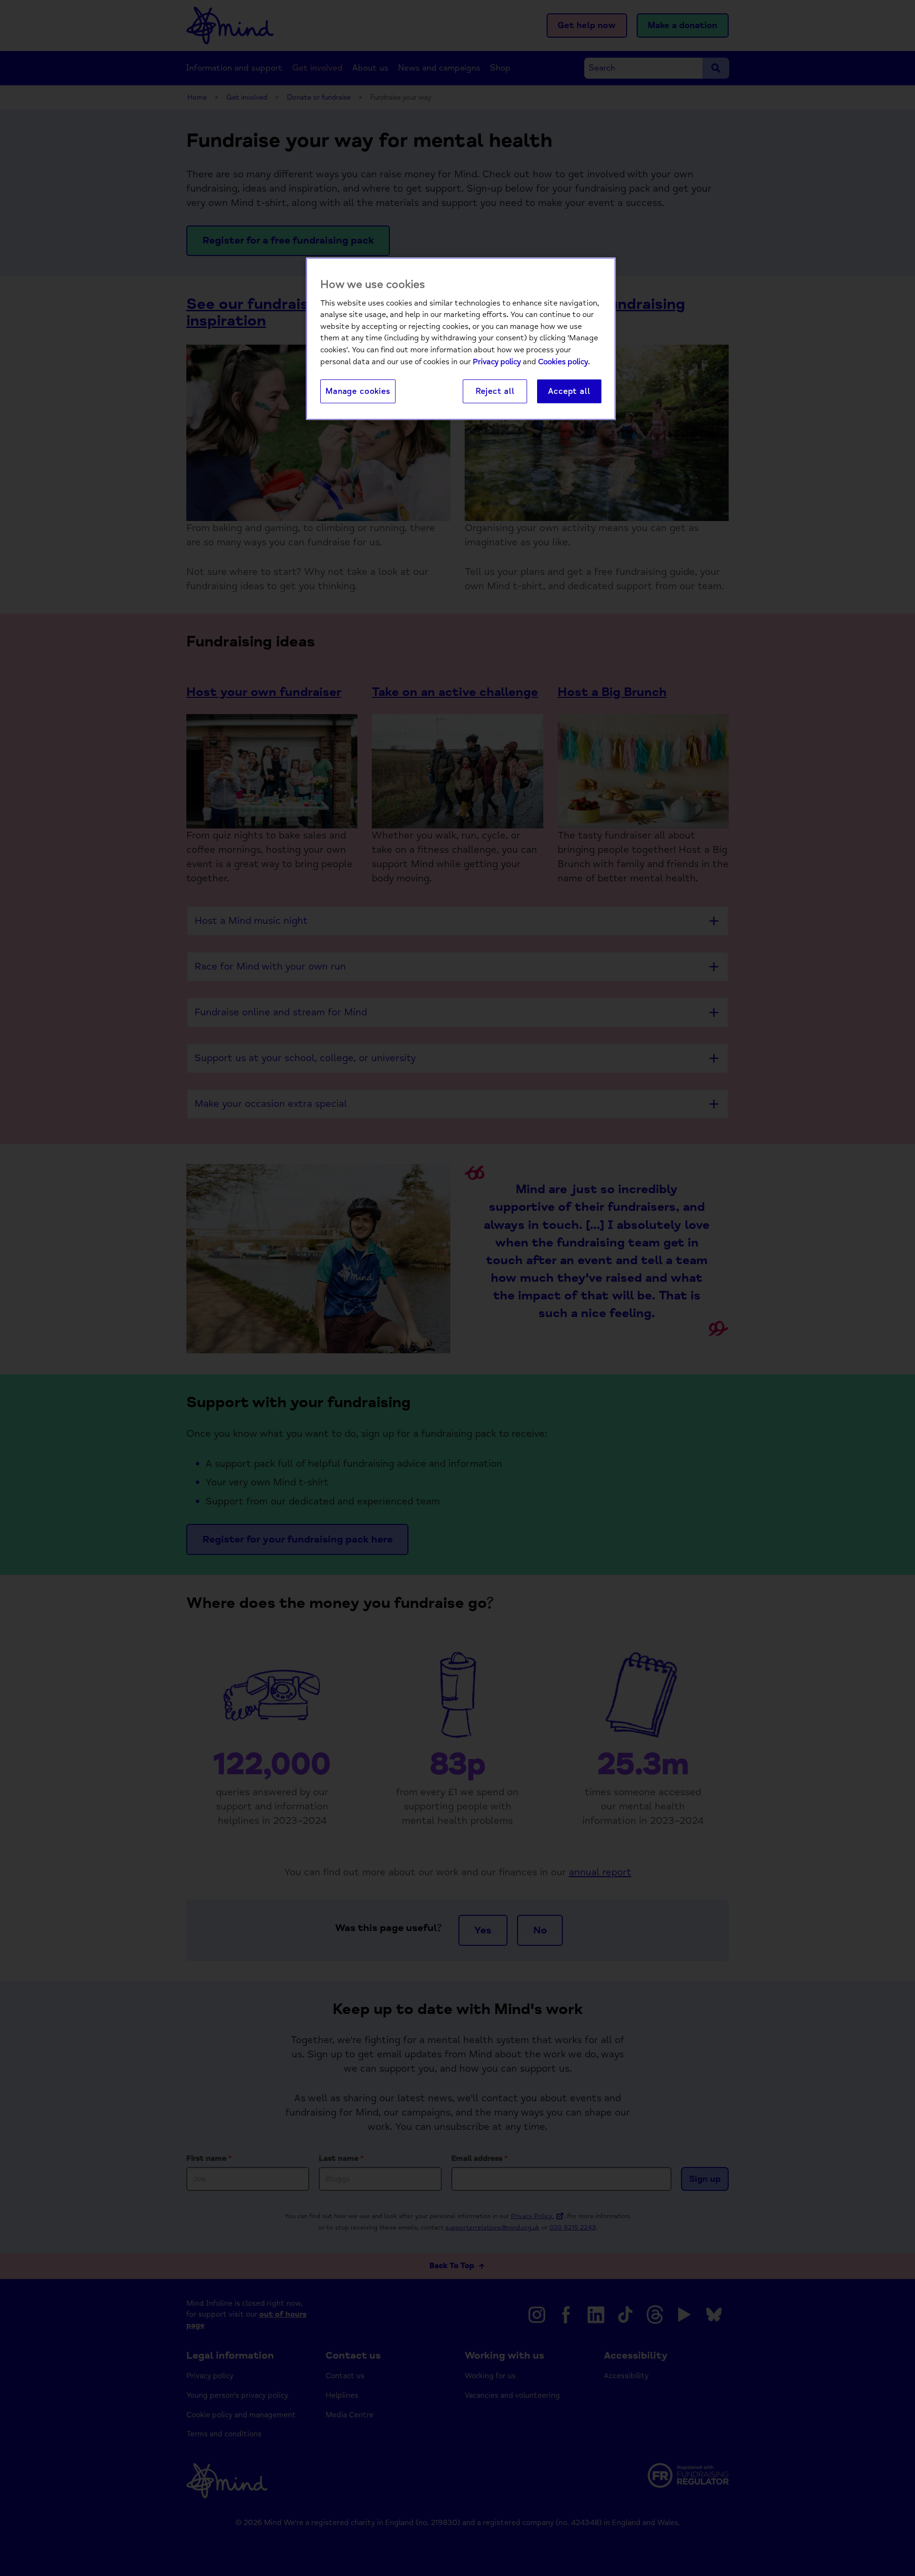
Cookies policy (563, 362)
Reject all (495, 391)
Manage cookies (358, 391)
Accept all (569, 391)
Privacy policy (497, 362)
